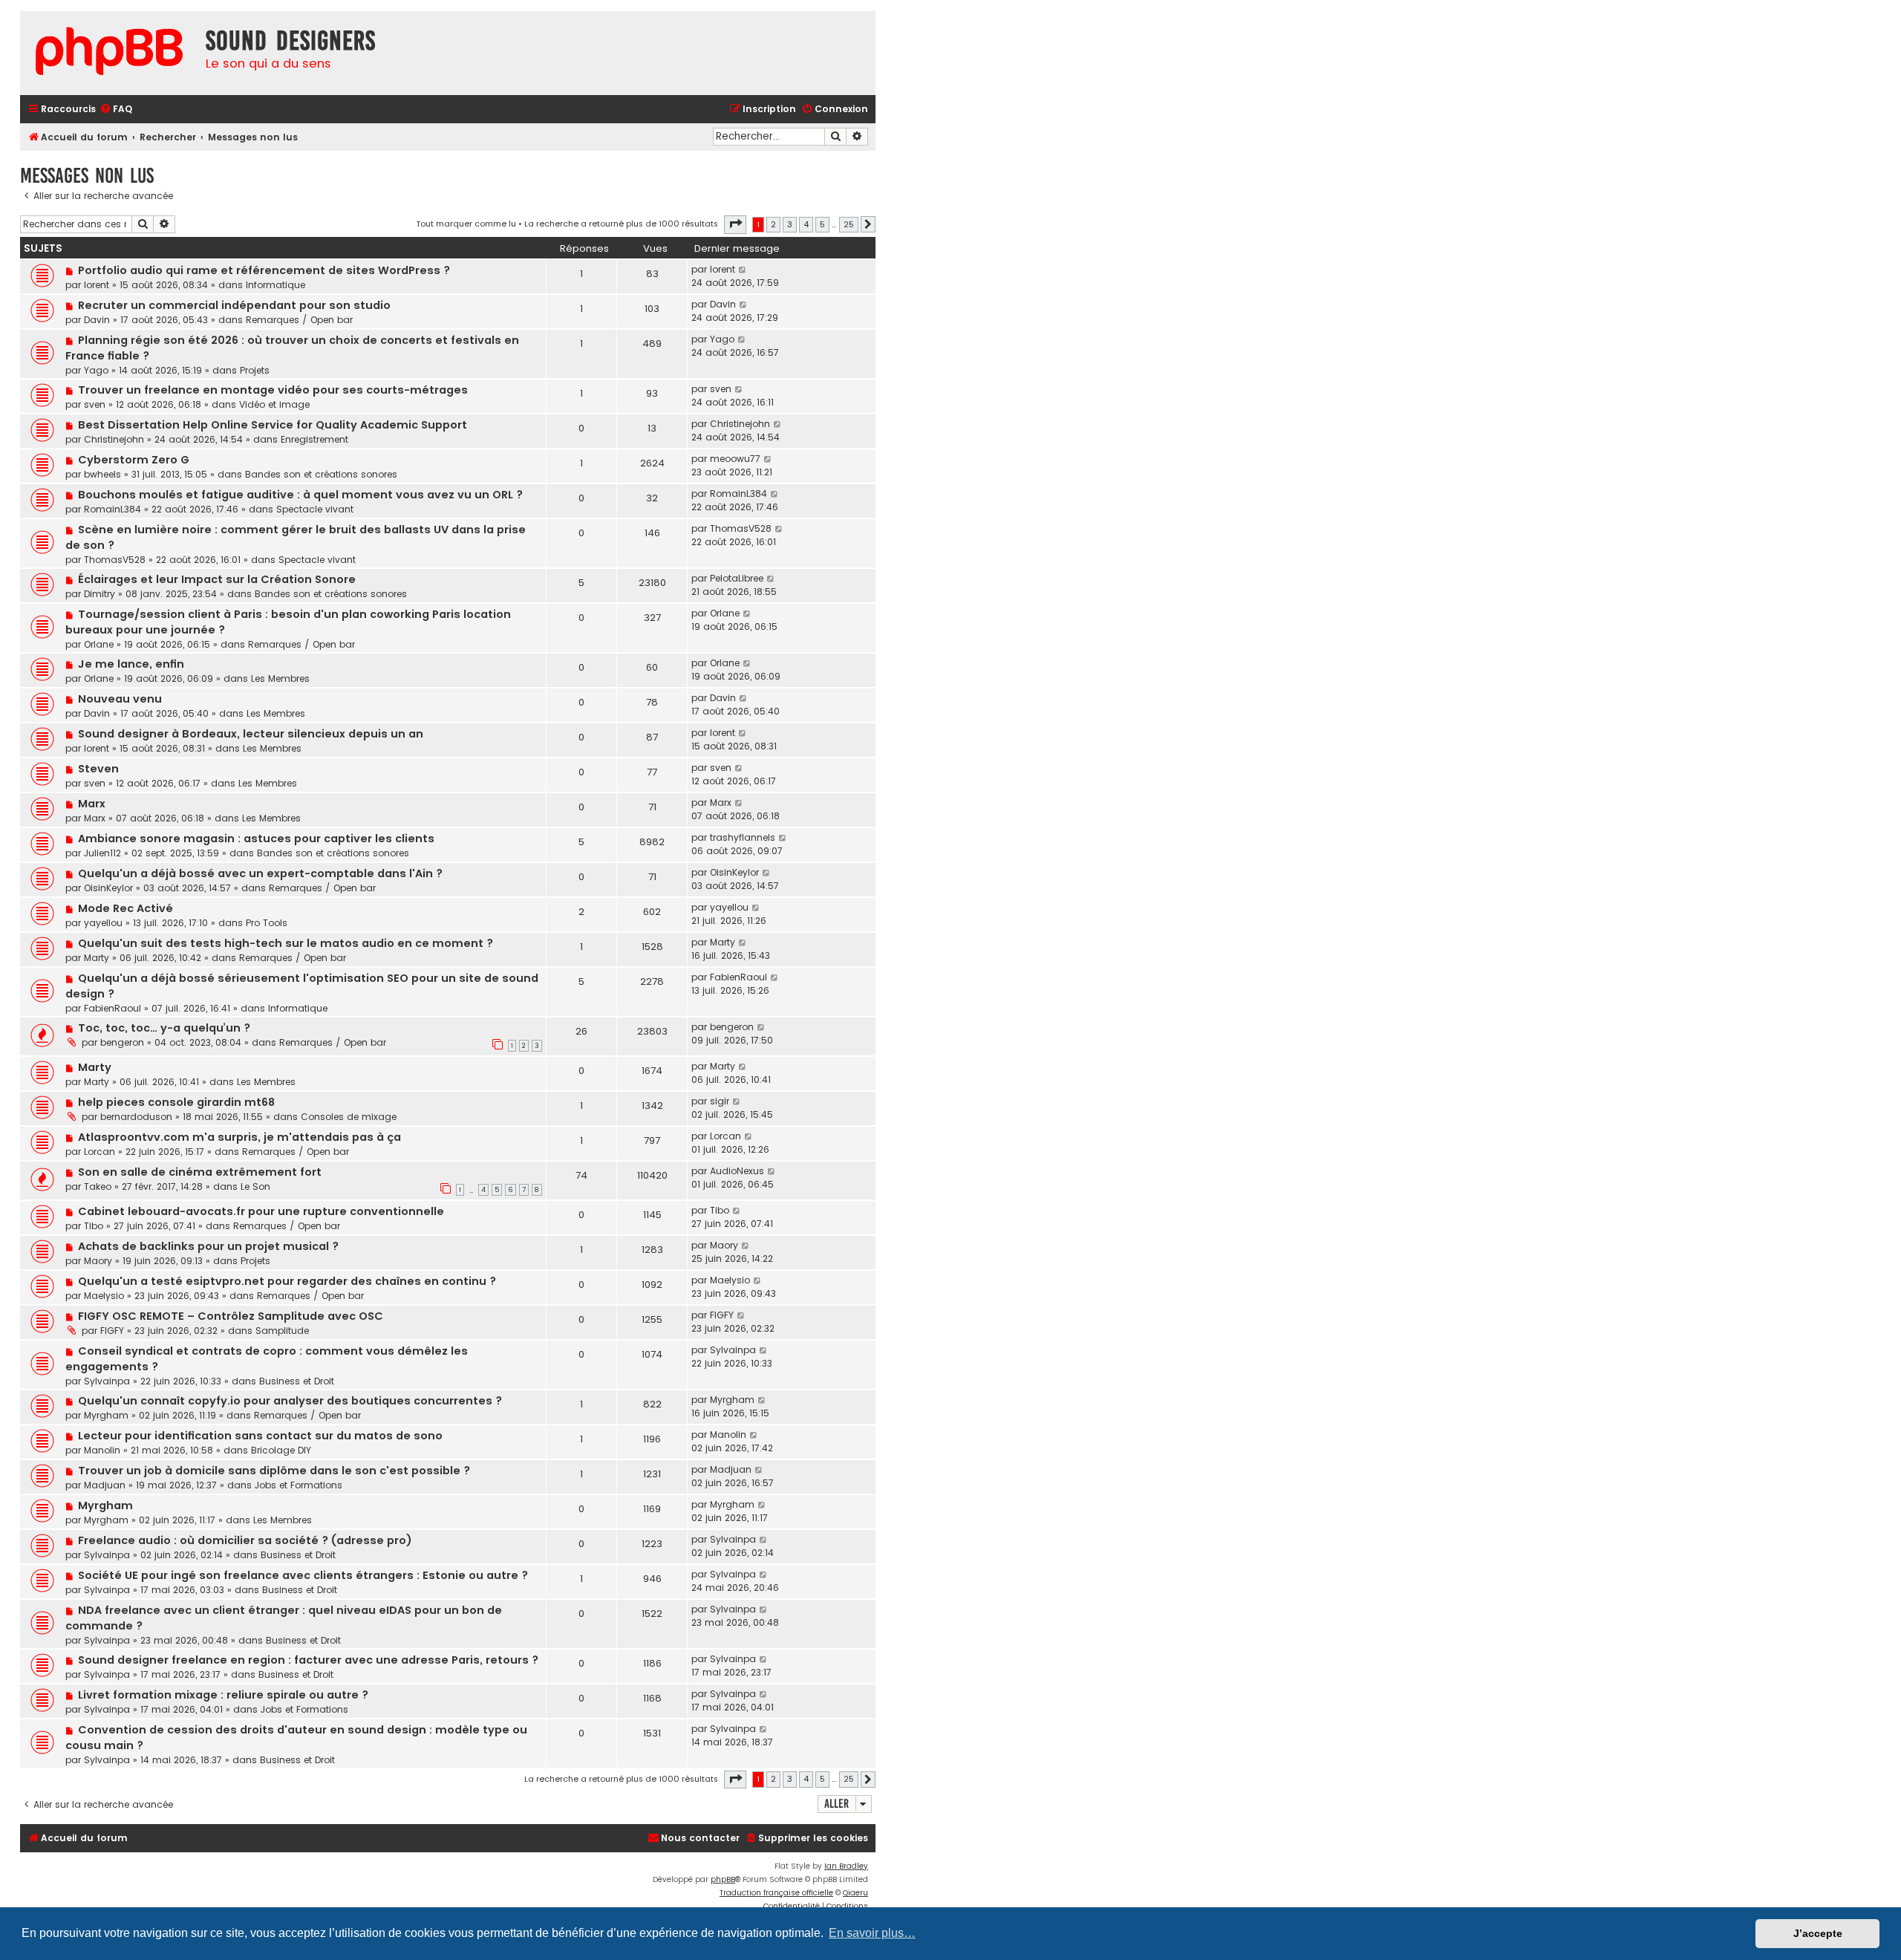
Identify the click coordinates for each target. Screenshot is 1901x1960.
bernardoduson (136, 1117)
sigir (720, 1101)
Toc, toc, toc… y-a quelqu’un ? (164, 1028)
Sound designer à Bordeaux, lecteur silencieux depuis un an (251, 734)
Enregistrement (314, 439)
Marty (97, 958)
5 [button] (822, 224)
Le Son (255, 1186)
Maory (98, 1261)
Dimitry (100, 594)
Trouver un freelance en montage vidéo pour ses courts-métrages (273, 390)
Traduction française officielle (776, 1893)
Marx (92, 804)
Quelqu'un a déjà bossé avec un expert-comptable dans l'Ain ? (260, 873)
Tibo (94, 1226)
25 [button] (849, 224)
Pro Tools (267, 923)
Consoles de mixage (349, 1117)
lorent (97, 285)
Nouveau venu (120, 699)
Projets (255, 370)
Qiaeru (855, 1893)
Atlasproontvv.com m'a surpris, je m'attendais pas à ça (239, 1137)
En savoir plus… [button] (872, 1933)
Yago (96, 370)
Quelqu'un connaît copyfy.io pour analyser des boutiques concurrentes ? (290, 1401)
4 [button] (806, 224)
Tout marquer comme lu (466, 224)
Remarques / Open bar (299, 320)
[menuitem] (116, 110)
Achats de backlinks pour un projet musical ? (208, 1246)
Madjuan (105, 1485)
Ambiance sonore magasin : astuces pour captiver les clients (256, 839)
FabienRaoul (113, 1008)
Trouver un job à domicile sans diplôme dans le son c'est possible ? (274, 1471)
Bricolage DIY (281, 1450)
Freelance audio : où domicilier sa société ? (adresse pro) (245, 1540)
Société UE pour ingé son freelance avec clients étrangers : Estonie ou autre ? (303, 1575)
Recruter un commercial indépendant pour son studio (234, 305)
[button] (735, 224)
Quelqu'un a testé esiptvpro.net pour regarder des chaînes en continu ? (287, 1281)
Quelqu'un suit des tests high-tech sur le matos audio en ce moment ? (286, 943)
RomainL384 (113, 509)
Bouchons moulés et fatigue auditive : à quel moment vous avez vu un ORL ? (300, 495)
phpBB (723, 1879)
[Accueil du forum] (109, 53)
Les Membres (280, 678)
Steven (98, 769)
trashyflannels (743, 837)
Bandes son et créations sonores (321, 474)
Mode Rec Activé (125, 908)
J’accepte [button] (1818, 1933)
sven (95, 404)
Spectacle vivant (315, 509)
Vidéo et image (274, 404)
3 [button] (790, 224)
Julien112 (102, 853)
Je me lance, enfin (131, 664)
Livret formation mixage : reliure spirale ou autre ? (223, 1695)
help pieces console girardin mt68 (176, 1102)
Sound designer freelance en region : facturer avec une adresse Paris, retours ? (308, 1660)
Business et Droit (297, 1381)
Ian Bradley (846, 1866)
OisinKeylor (108, 888)
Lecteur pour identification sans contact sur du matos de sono (260, 1436)
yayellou (103, 923)
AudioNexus (737, 1171)
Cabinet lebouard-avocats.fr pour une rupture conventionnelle (261, 1211)
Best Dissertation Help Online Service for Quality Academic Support (273, 425)
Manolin (102, 1450)
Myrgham (106, 1415)
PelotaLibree (737, 578)
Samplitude (282, 1331)
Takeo (98, 1186)
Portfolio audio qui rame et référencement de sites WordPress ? (264, 270)
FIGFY (112, 1331)
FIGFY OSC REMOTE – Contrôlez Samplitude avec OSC (231, 1316)
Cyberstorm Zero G (134, 460)
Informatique (275, 285)
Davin (97, 320)
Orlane (99, 644)
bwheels (102, 474)
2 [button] (773, 224)
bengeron (122, 1042)
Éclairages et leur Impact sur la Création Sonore (217, 579)
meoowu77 (735, 459)
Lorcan (100, 1152)
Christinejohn (114, 439)
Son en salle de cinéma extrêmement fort (200, 1172)
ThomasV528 (115, 560)
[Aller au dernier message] (743, 270)
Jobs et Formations (299, 1485)
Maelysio (104, 1296)
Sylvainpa (107, 1381)
